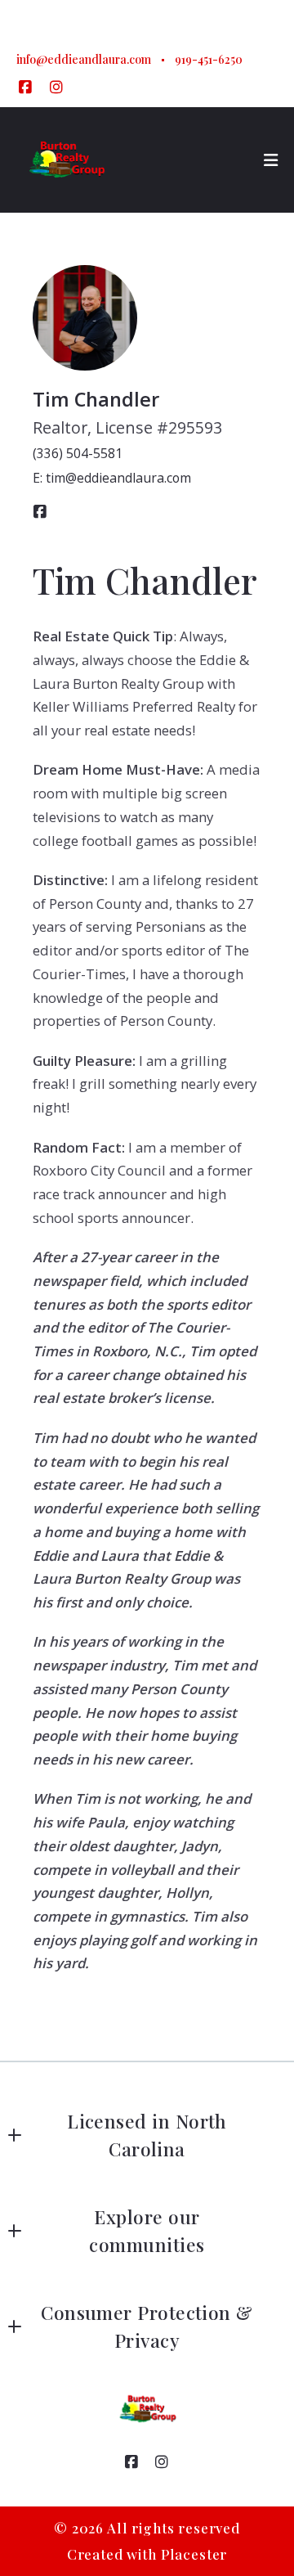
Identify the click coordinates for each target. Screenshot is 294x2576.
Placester (194, 2554)
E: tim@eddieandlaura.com (112, 478)
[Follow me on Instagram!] (56, 88)
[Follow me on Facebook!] (25, 88)
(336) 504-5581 (78, 453)
